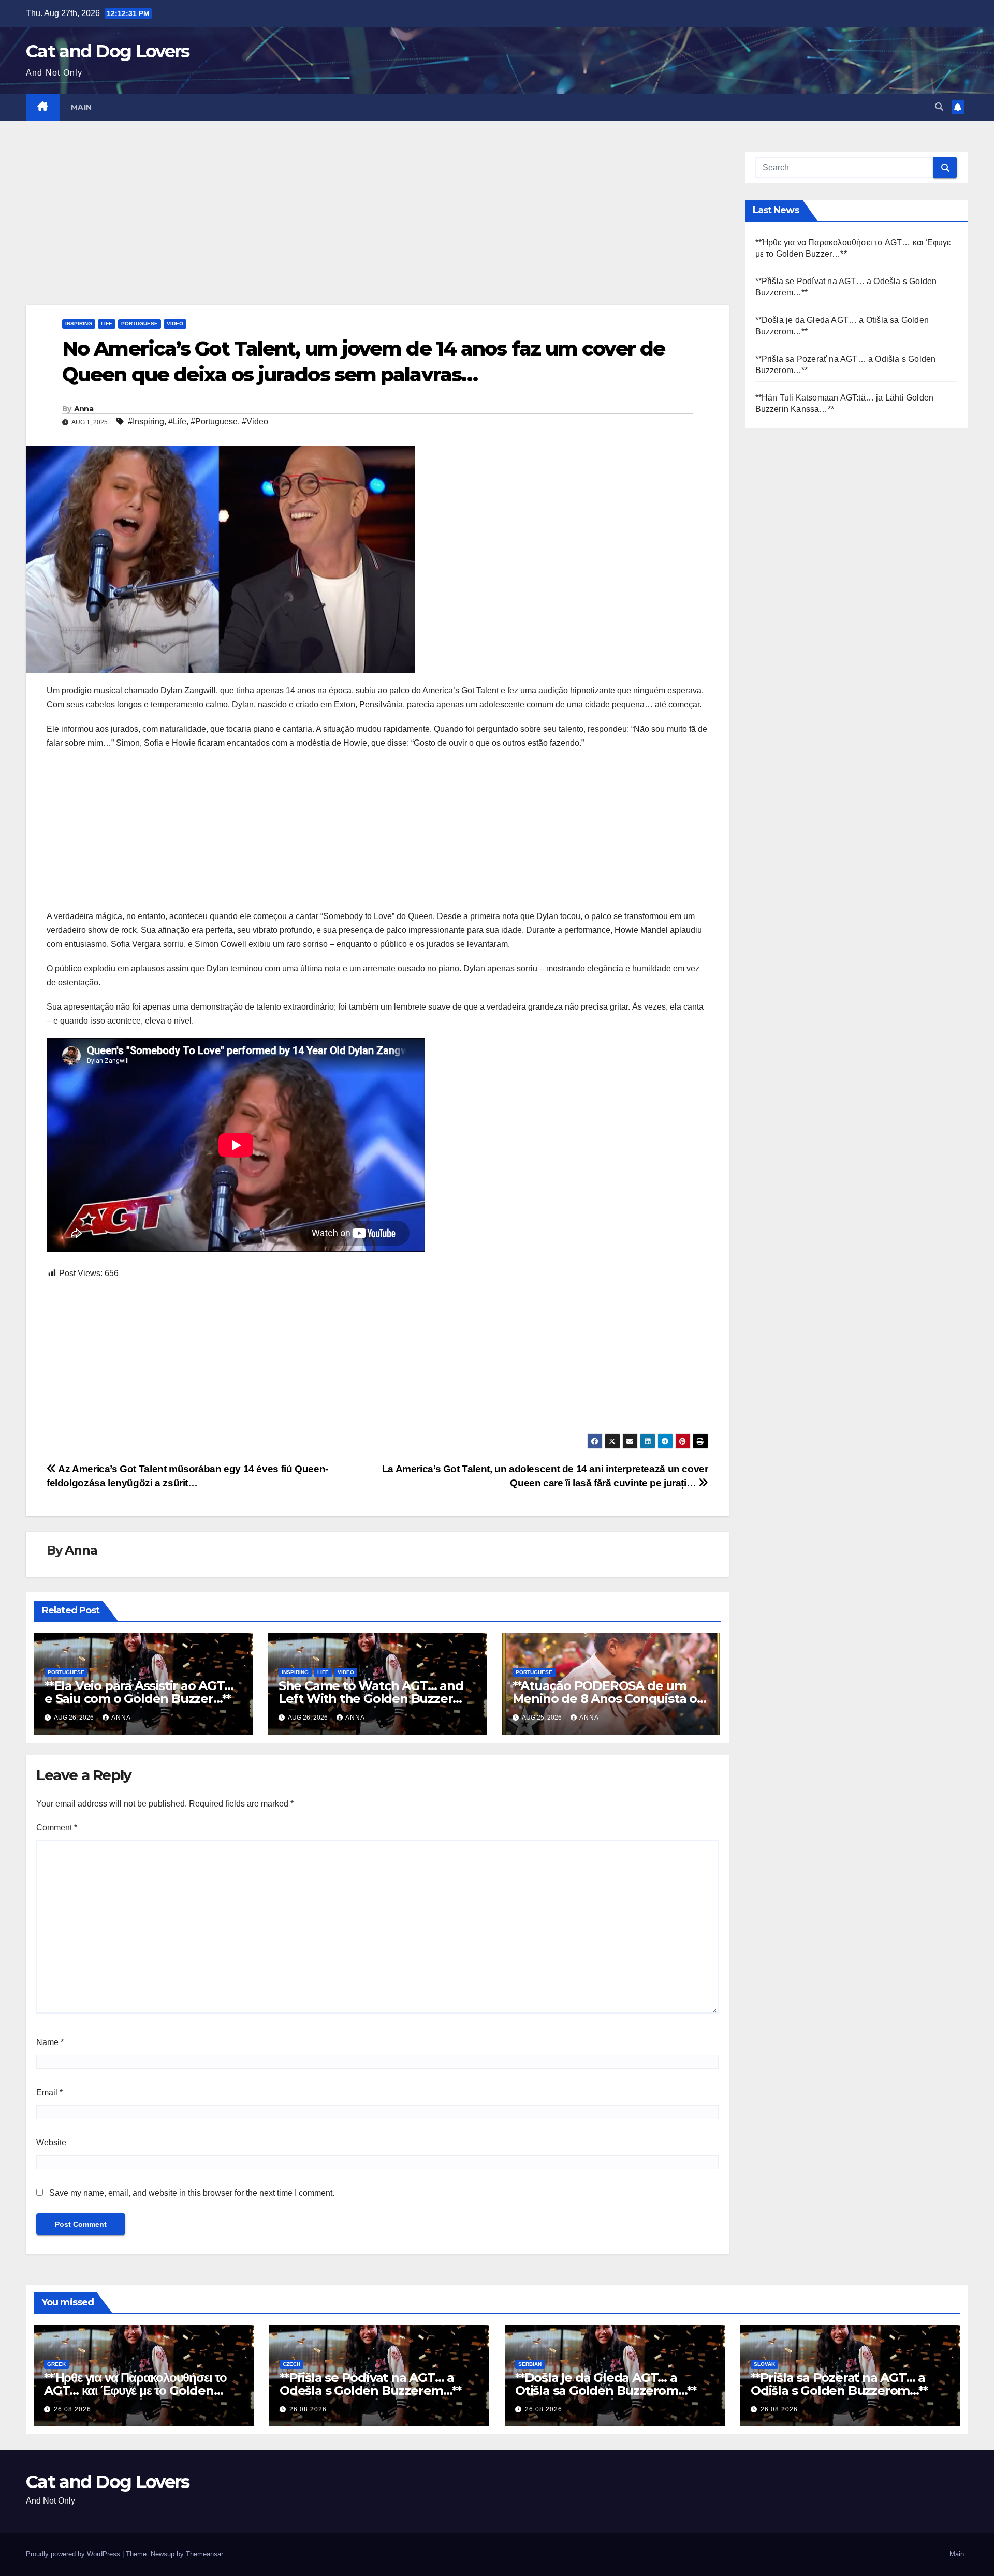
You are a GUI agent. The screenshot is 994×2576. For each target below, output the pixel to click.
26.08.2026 (72, 2409)
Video (175, 324)
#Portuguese (214, 421)
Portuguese (140, 324)
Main (82, 107)
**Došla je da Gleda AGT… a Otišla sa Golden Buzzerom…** (605, 2384)
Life (107, 324)
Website (51, 2143)
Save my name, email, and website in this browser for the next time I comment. (192, 2193)
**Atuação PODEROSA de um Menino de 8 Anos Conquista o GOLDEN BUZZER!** (605, 1699)
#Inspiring (146, 421)
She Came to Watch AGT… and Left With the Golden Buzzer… (371, 1692)
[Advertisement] (337, 228)
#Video (255, 421)
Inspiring (79, 324)
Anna (84, 409)
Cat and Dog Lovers (107, 51)
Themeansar (204, 2554)
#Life (177, 421)
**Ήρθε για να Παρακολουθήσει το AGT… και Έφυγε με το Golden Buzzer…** (135, 2390)
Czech (291, 2364)
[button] (939, 107)
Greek (56, 2364)
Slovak (764, 2364)
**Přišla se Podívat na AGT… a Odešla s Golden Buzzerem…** (370, 2384)
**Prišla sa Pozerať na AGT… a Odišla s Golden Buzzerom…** (839, 2384)
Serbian (530, 2364)
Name (50, 2042)
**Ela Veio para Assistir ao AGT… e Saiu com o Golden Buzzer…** (139, 1692)
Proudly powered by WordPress (74, 2554)
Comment (57, 1827)
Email (49, 2092)
